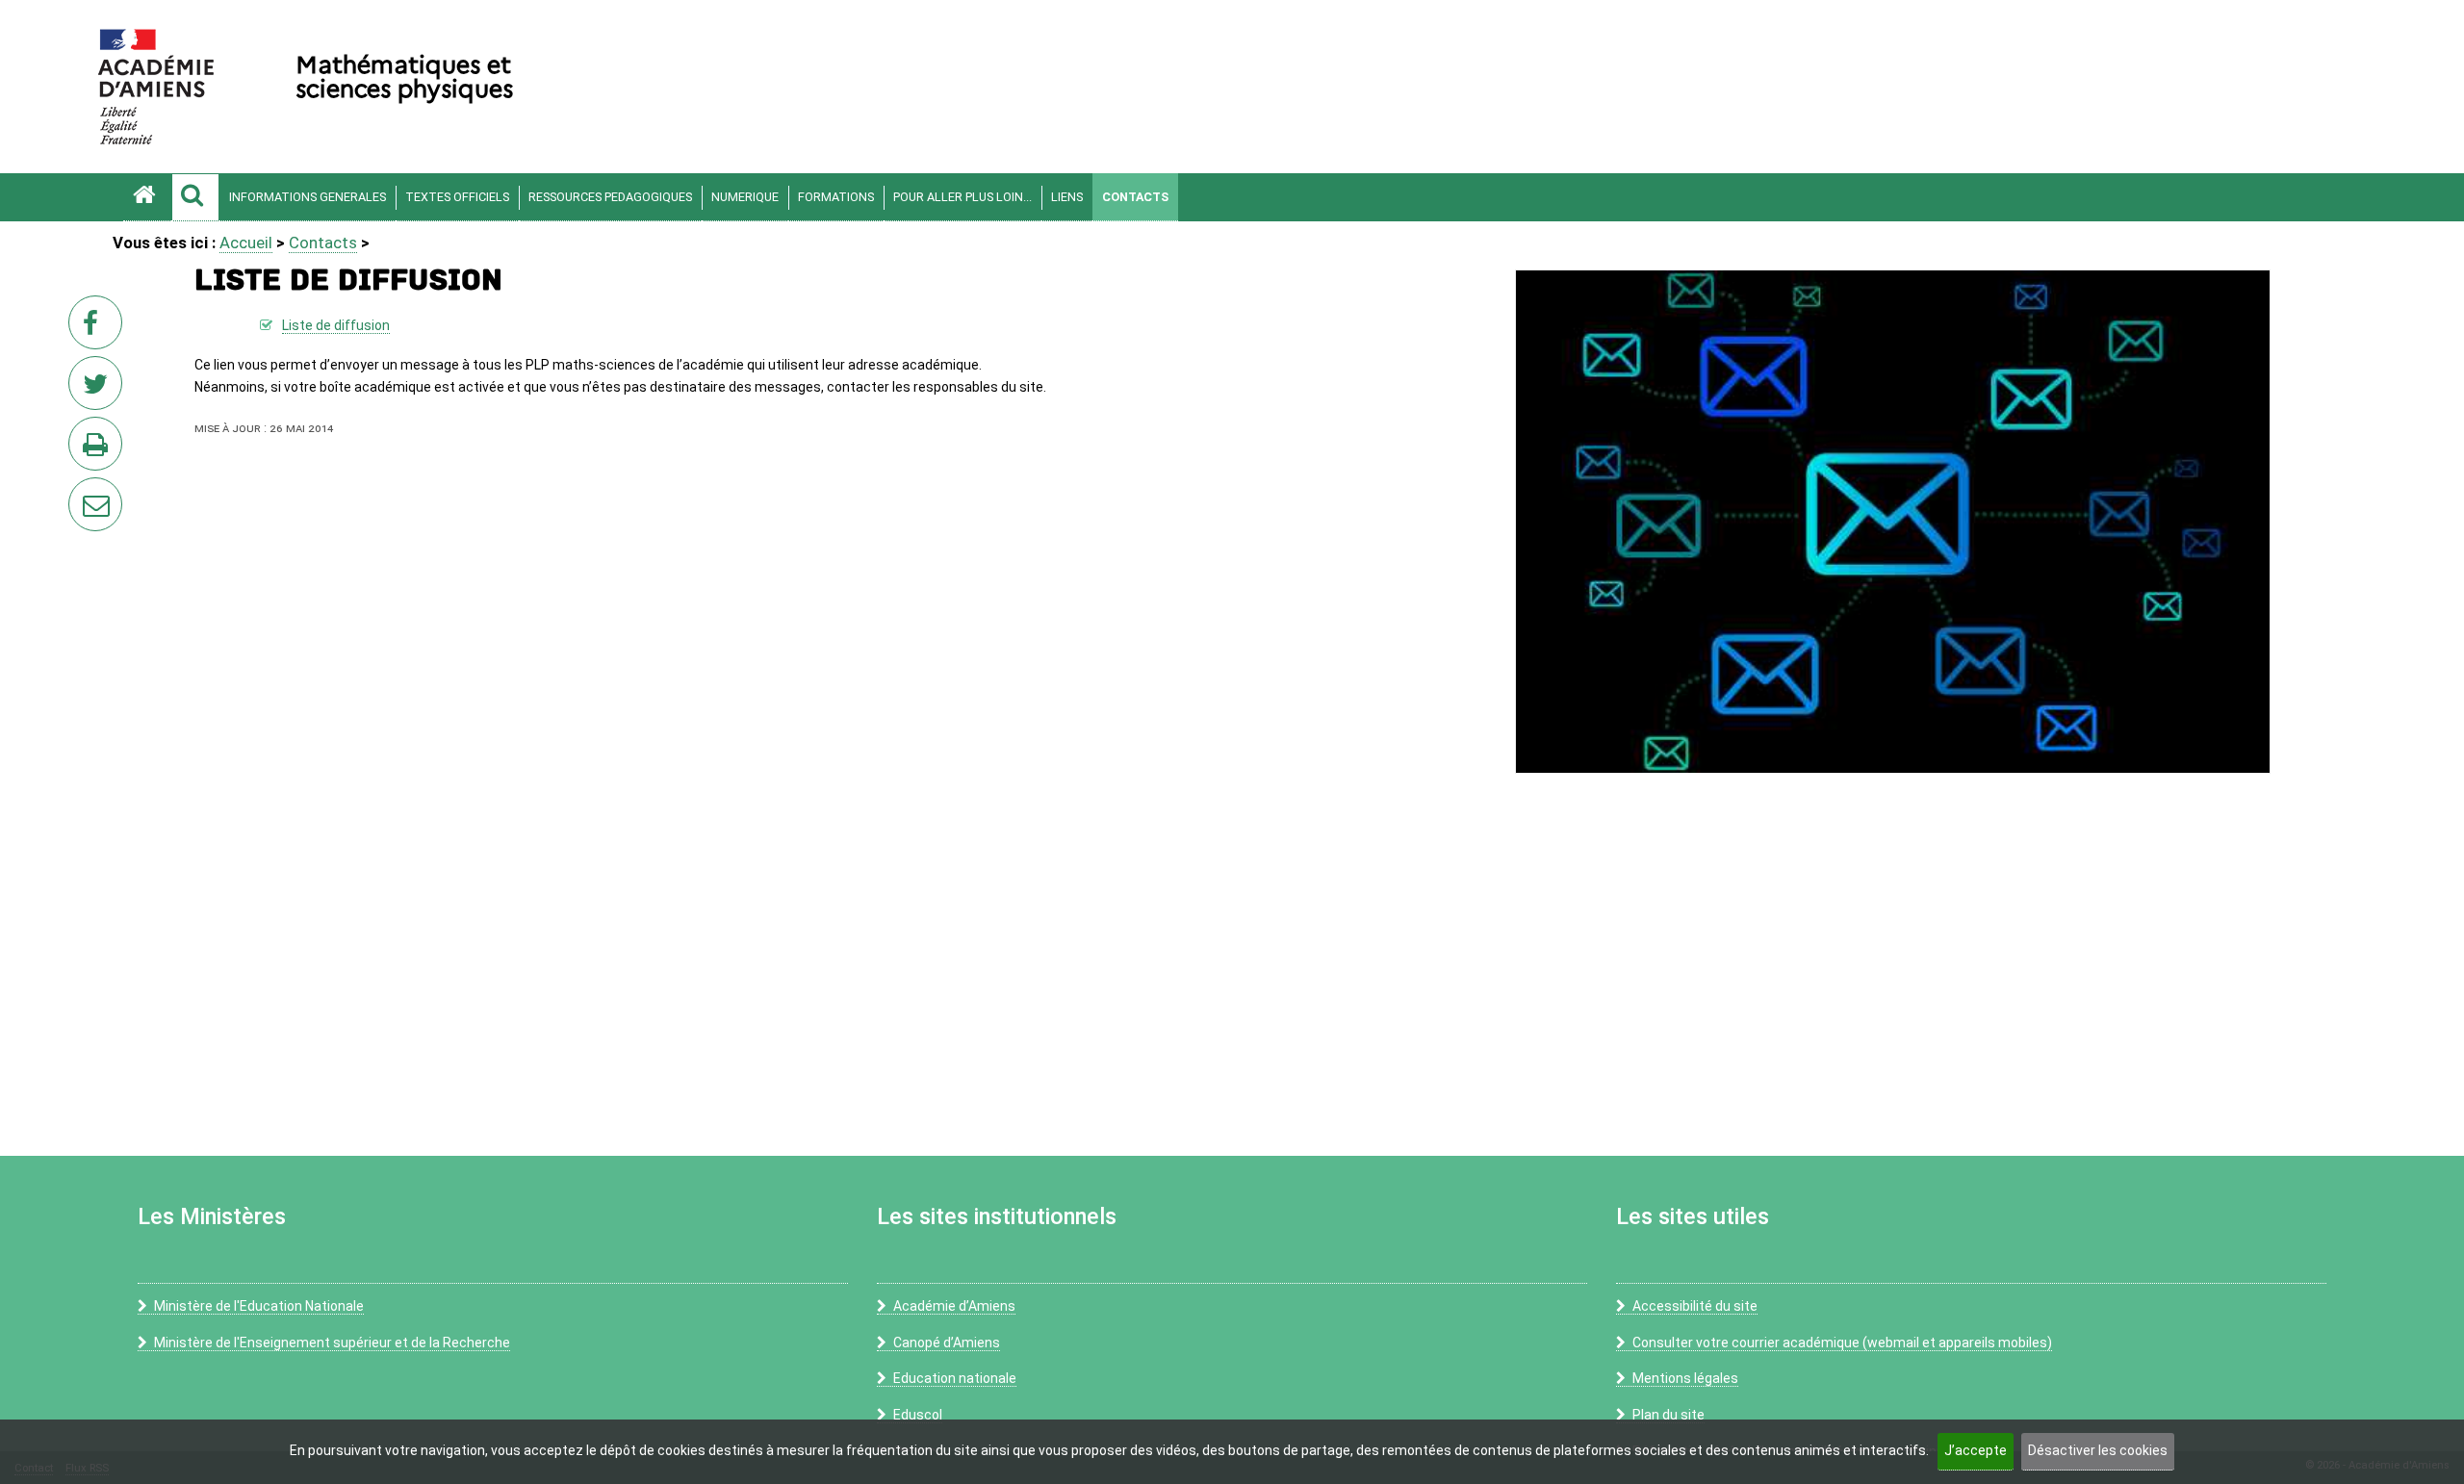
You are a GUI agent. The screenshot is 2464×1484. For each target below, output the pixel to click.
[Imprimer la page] (99, 449)
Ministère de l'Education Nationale (259, 1306)
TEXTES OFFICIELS (457, 197)
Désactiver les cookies (2098, 1450)
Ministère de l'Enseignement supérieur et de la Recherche (332, 1343)
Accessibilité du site (1695, 1306)
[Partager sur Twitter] (99, 389)
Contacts (1135, 197)
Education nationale (955, 1378)
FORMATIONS (836, 197)
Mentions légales (1685, 1378)
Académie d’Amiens (954, 1306)
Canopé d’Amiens (947, 1343)
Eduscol (918, 1415)
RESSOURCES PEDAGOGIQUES (610, 197)
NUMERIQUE (745, 197)
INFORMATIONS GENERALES (308, 197)
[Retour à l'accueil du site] (147, 197)
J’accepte (1976, 1450)
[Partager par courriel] (83, 492)
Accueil (246, 243)
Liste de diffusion (336, 325)
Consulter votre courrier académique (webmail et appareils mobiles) (1842, 1343)
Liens (1067, 197)
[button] (195, 197)
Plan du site (1668, 1415)
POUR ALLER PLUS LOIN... (962, 197)
